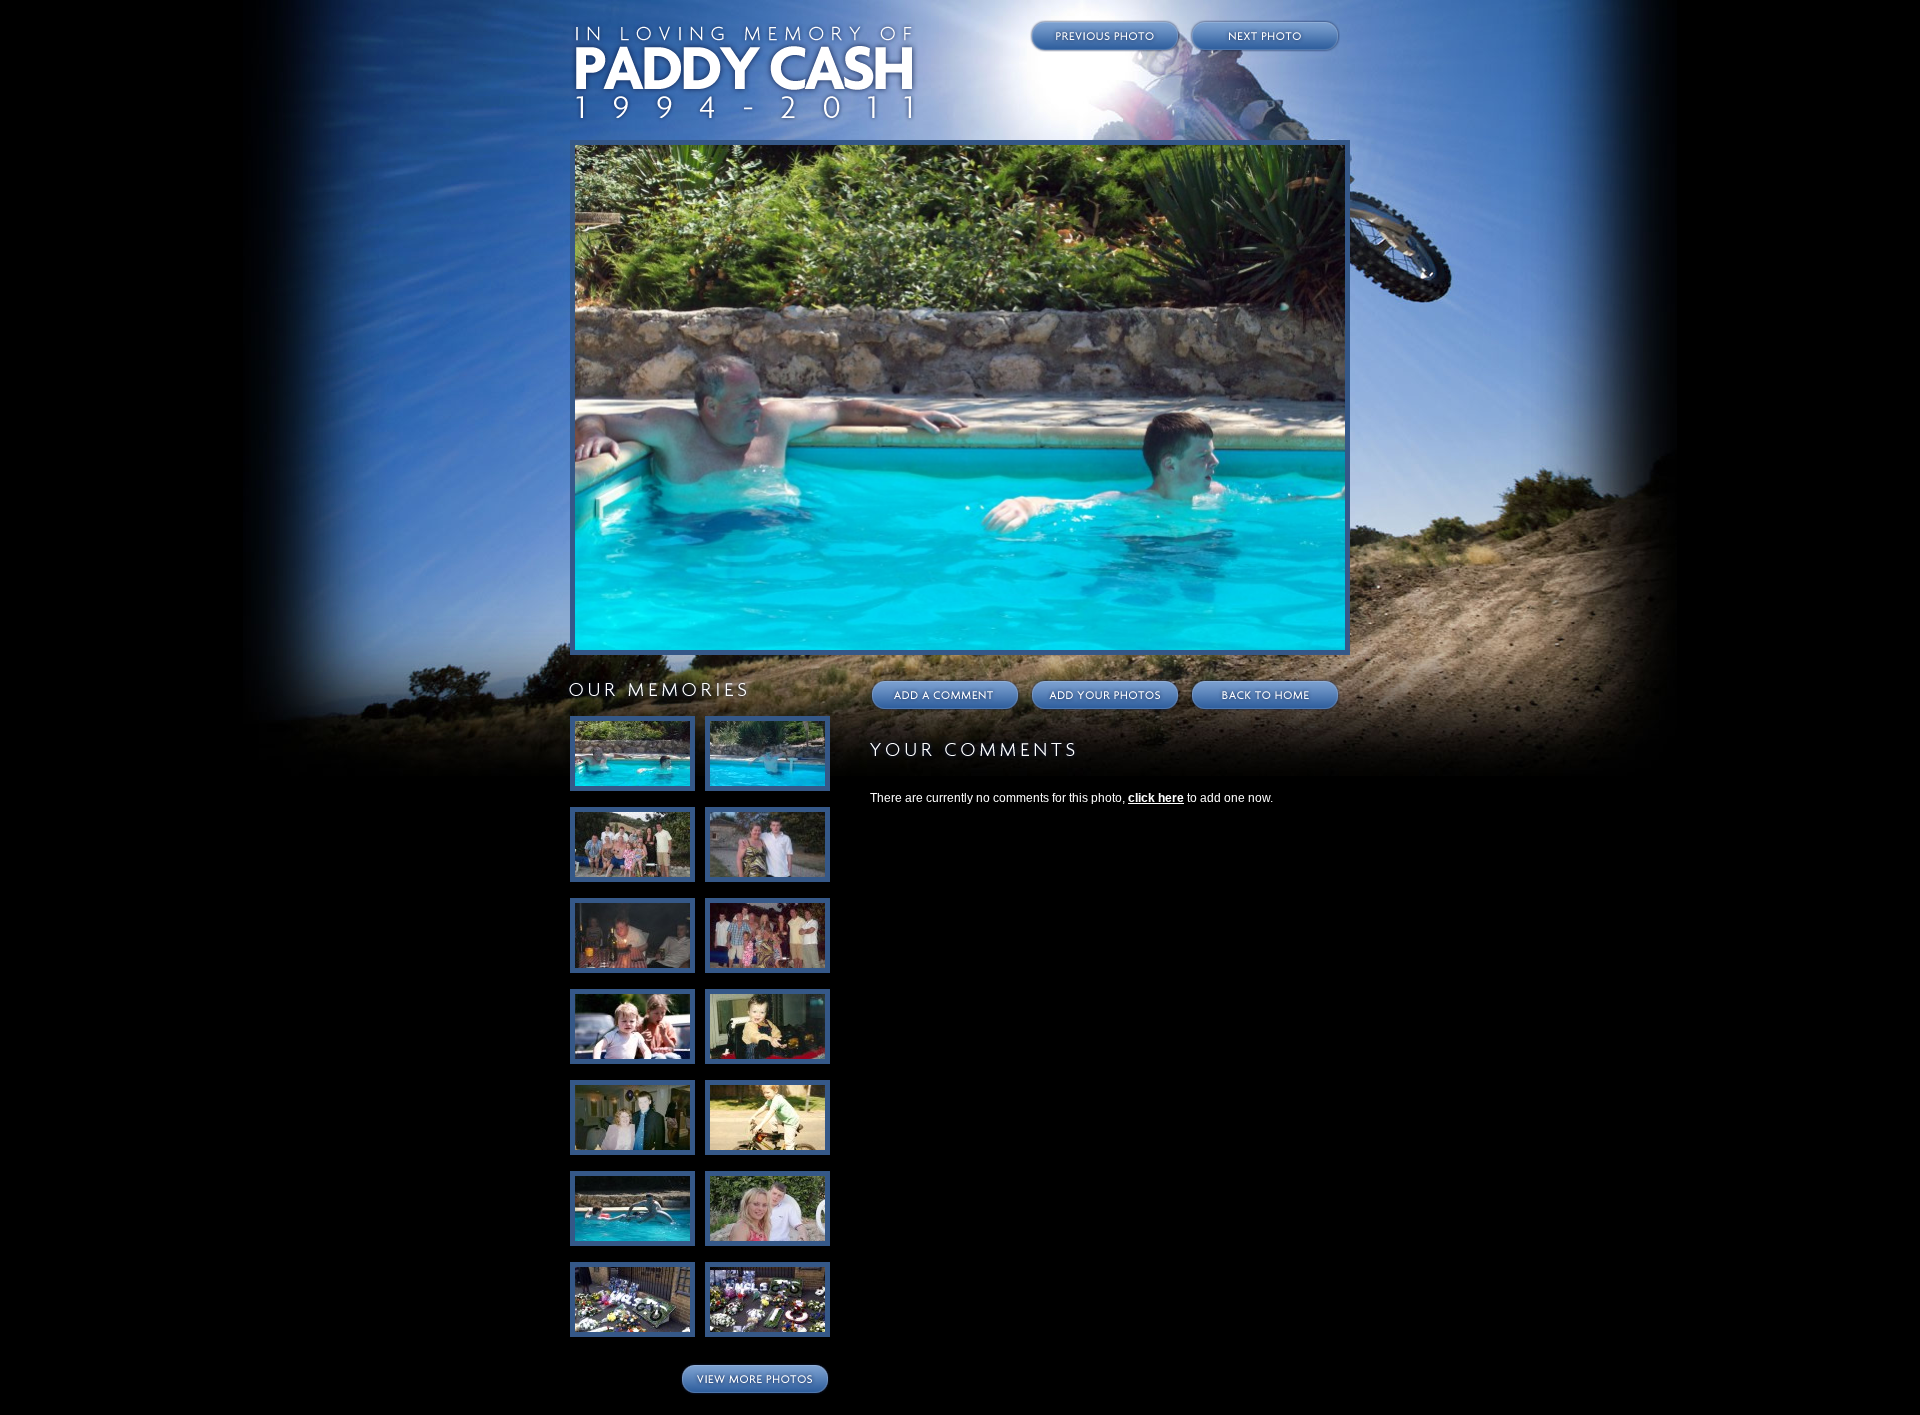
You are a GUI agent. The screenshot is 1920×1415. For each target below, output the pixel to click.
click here (1156, 798)
